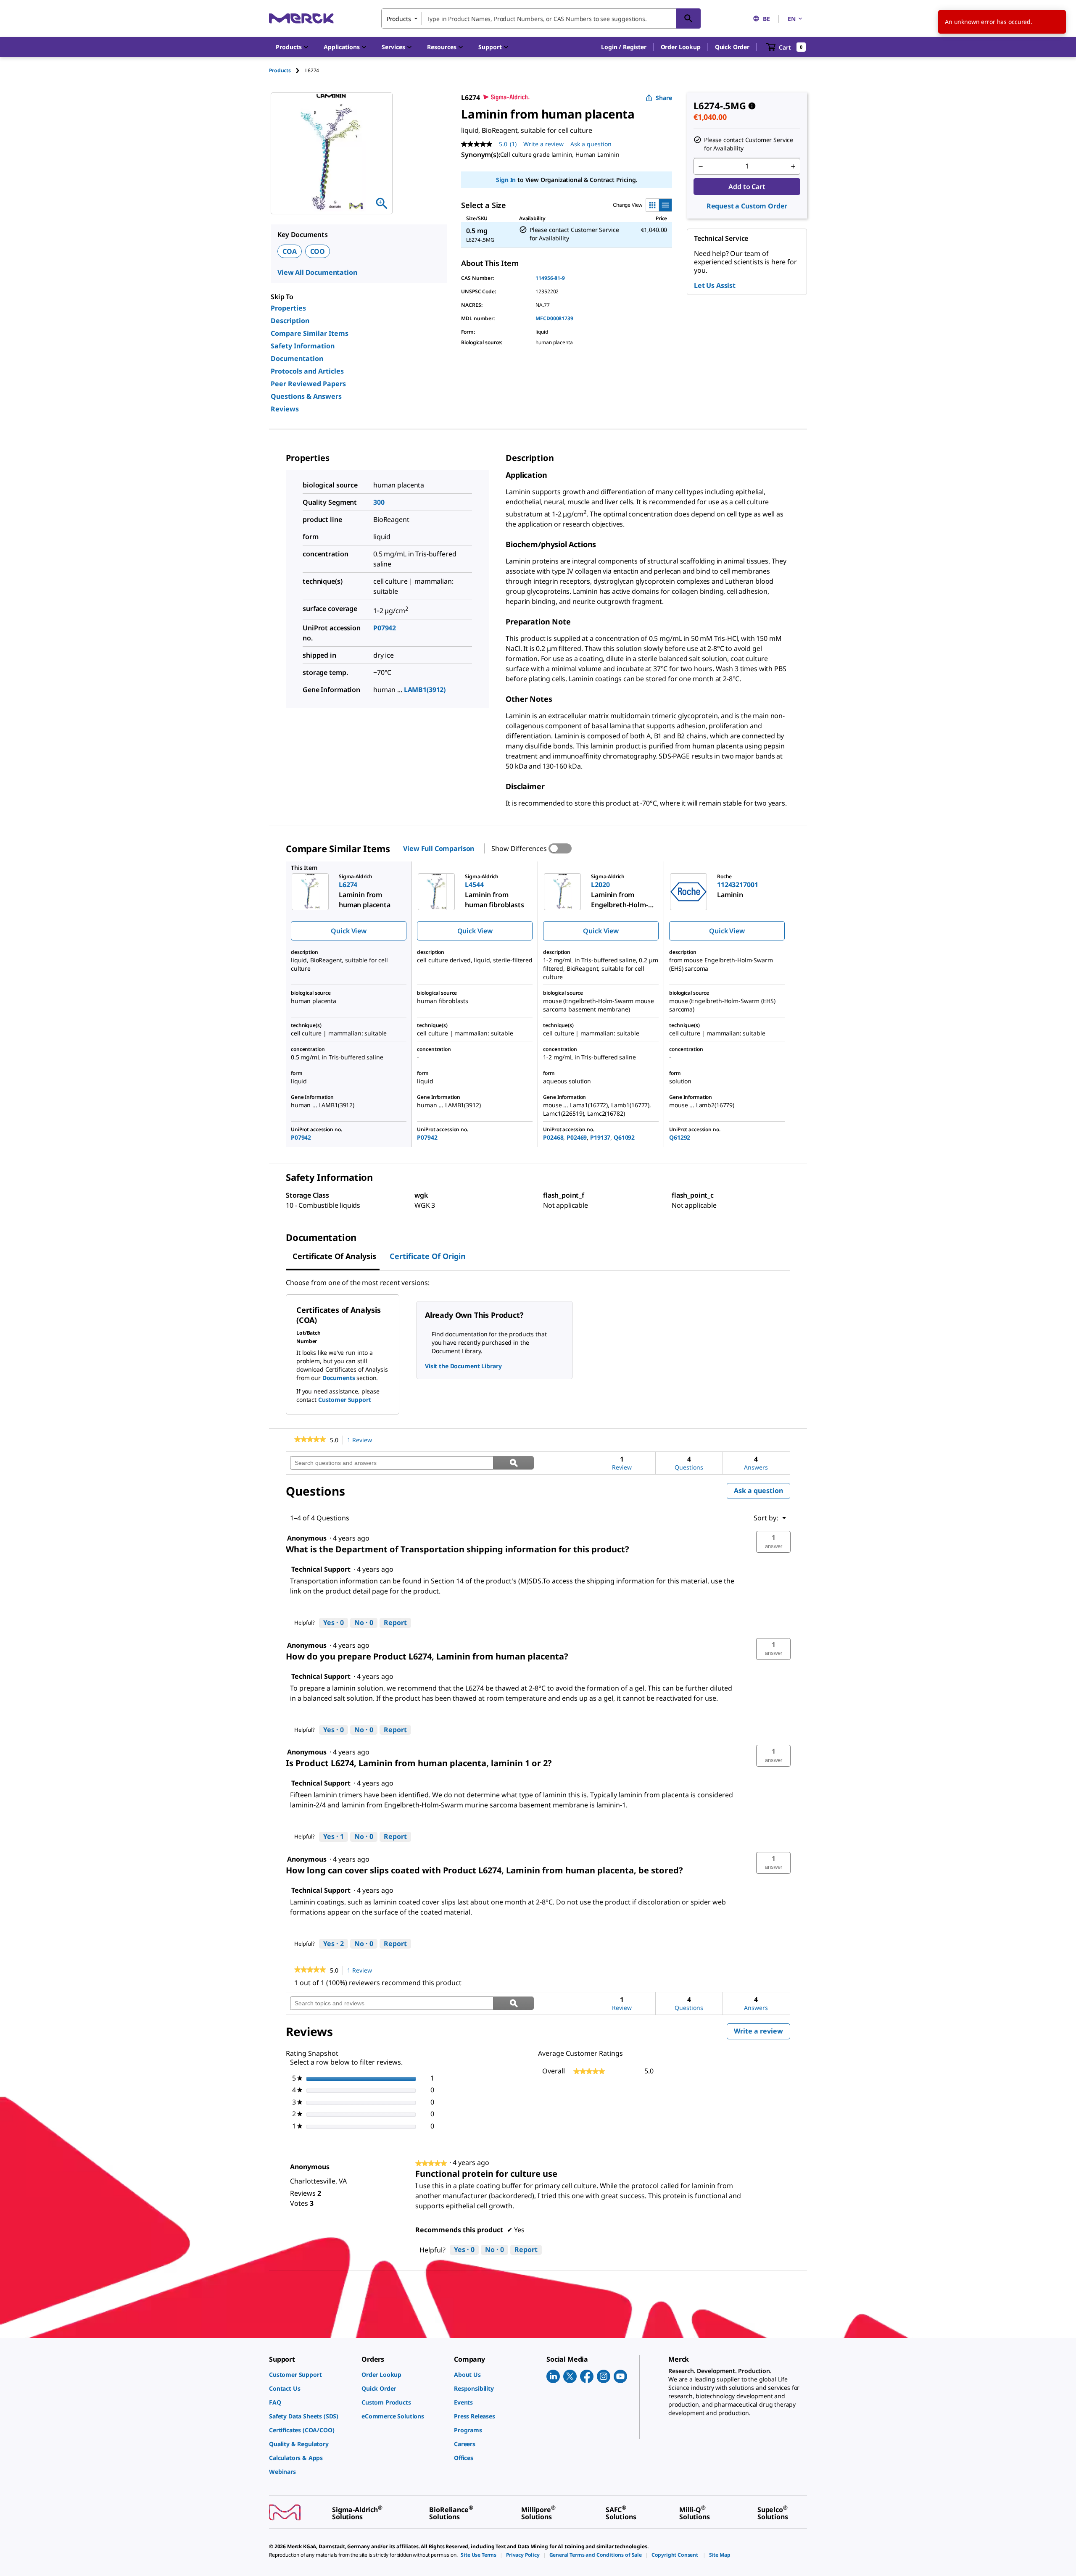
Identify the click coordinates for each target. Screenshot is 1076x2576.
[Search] (688, 18)
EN (792, 19)
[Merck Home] (301, 18)
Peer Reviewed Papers (308, 384)
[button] (624, 47)
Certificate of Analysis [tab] (334, 1256)
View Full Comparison (439, 848)
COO (318, 251)
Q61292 (680, 1137)
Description (290, 321)
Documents (339, 1378)
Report (395, 1623)
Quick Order (732, 47)
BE (766, 19)
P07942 (385, 628)
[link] (310, 1440)
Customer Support (345, 1400)
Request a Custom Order (747, 206)
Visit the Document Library (463, 1366)
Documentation (297, 358)
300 (379, 502)
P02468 (553, 1137)
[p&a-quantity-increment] (793, 166)
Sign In (506, 180)
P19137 (600, 1137)
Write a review (543, 144)
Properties (288, 308)
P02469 (577, 1137)
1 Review (362, 1440)
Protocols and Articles (307, 371)
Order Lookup (681, 47)
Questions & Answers (306, 396)
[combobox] (541, 18)
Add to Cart (747, 187)
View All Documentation (317, 272)
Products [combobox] (399, 19)
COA (290, 251)
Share (664, 98)
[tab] (287, 70)
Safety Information (303, 346)
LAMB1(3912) (425, 690)
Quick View (348, 931)
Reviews (285, 409)
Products (280, 70)
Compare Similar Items (310, 333)
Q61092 (624, 1137)
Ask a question (591, 144)
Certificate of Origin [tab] (428, 1256)
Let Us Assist (715, 285)
